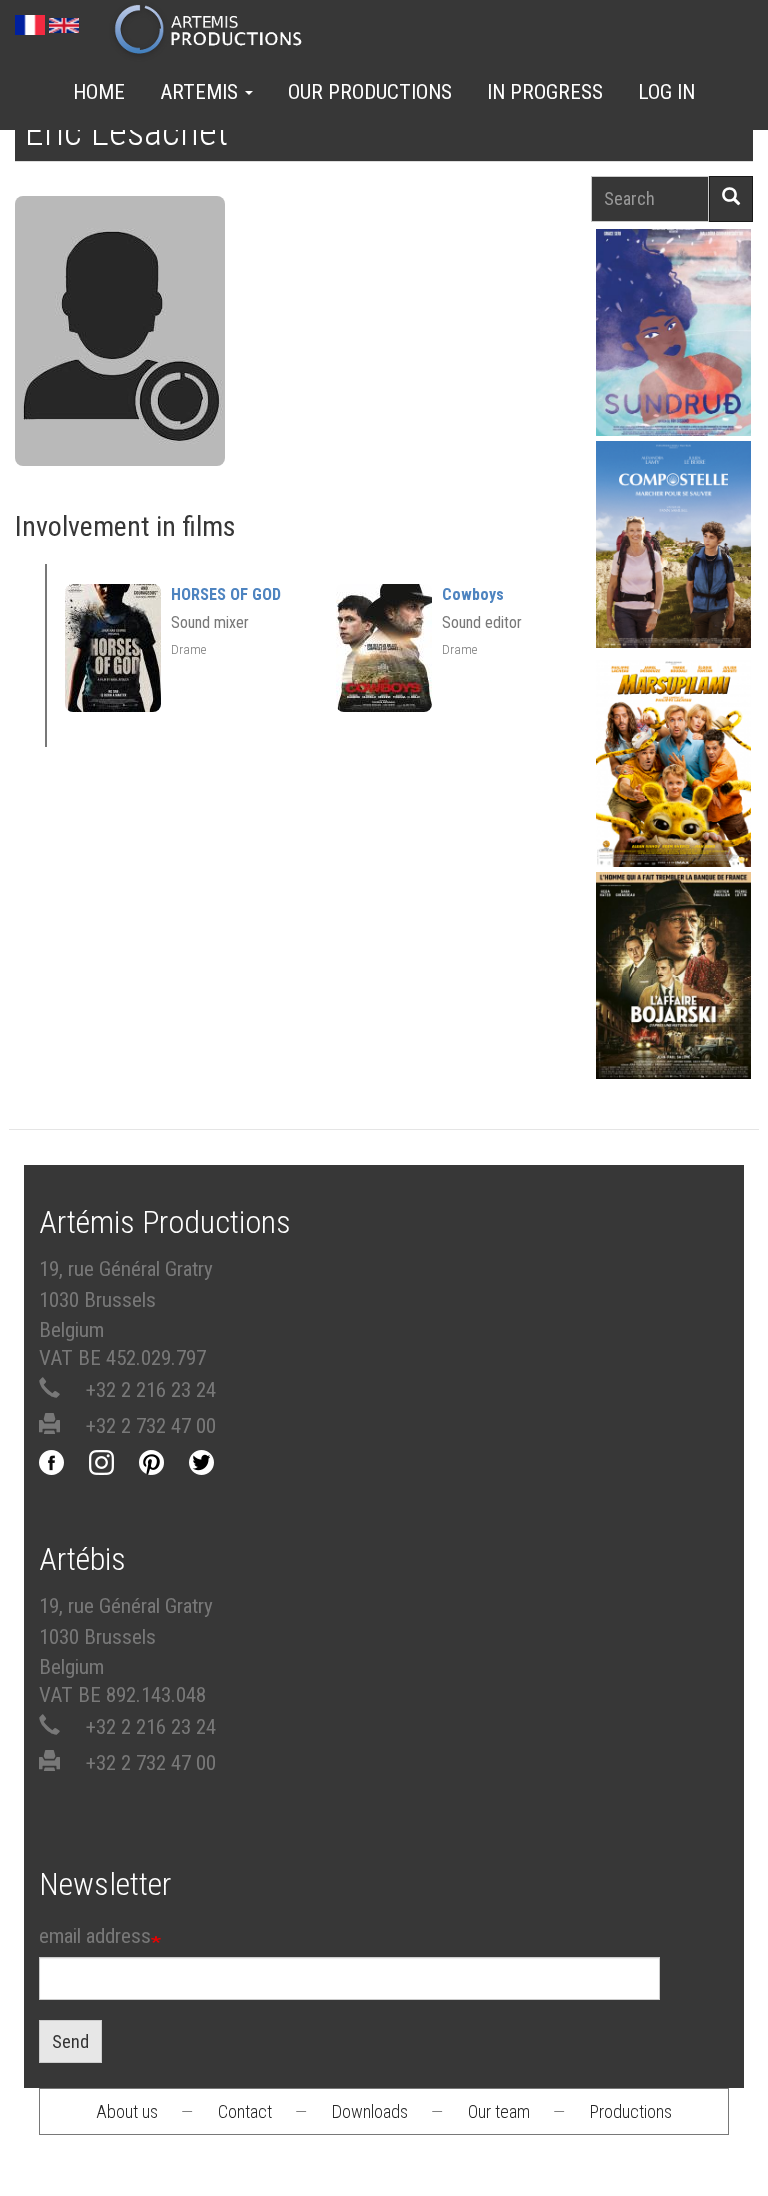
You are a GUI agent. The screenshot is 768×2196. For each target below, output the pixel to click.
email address (95, 1936)
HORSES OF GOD (226, 594)
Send (70, 2041)
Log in (666, 92)
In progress (545, 92)
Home (99, 92)
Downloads (370, 2111)
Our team (499, 2111)
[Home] (216, 31)
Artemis (201, 92)
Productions (631, 2111)
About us (127, 2111)
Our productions (370, 92)
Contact (245, 2111)
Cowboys (473, 594)
